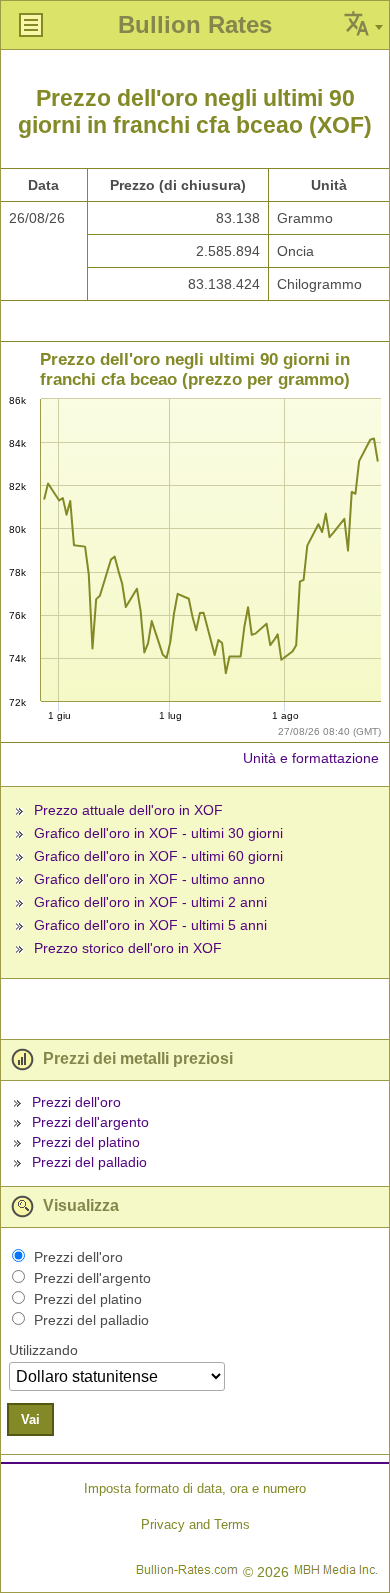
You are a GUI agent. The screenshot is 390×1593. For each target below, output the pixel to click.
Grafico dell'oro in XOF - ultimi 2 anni (150, 902)
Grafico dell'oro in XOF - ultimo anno (149, 879)
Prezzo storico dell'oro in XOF (128, 948)
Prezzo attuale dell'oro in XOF (128, 810)
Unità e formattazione (311, 758)
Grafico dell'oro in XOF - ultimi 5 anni (150, 925)
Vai (30, 1419)
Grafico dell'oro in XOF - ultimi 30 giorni (158, 833)
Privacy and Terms (195, 1524)
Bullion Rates (195, 24)
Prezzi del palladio (89, 1162)
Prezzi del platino (86, 1142)
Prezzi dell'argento (90, 1122)
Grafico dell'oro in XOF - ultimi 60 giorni (158, 856)
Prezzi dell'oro (76, 1102)
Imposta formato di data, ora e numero (195, 1488)
